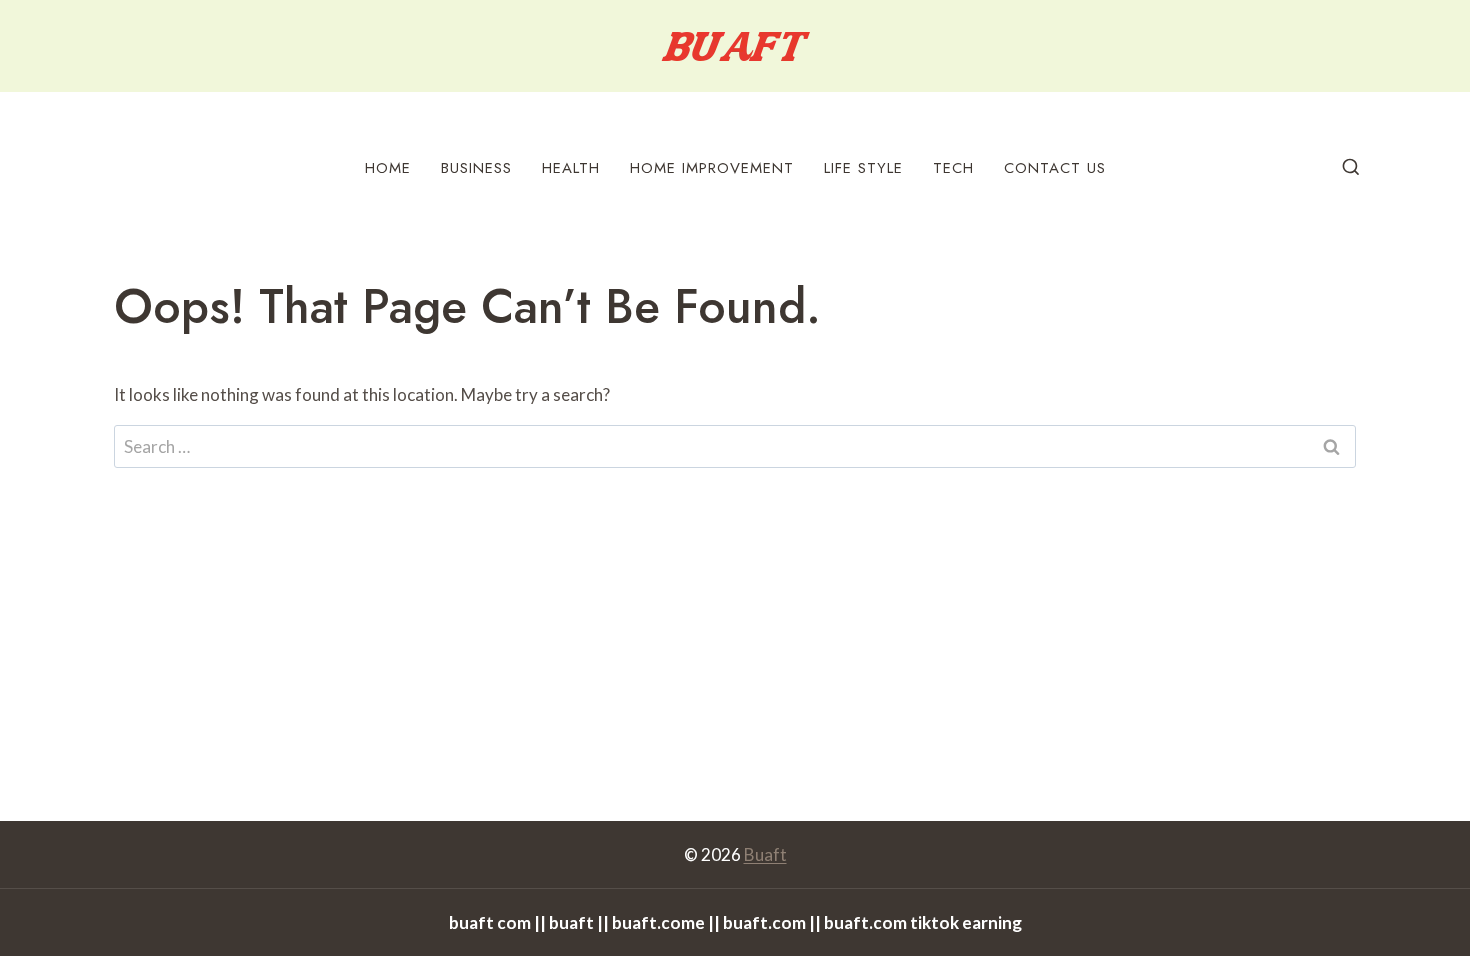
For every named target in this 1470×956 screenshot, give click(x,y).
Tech (953, 168)
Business (476, 168)
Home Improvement (712, 168)
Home (388, 168)
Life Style (863, 168)
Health (571, 168)
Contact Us (1055, 168)
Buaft (765, 854)
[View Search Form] (1351, 168)
